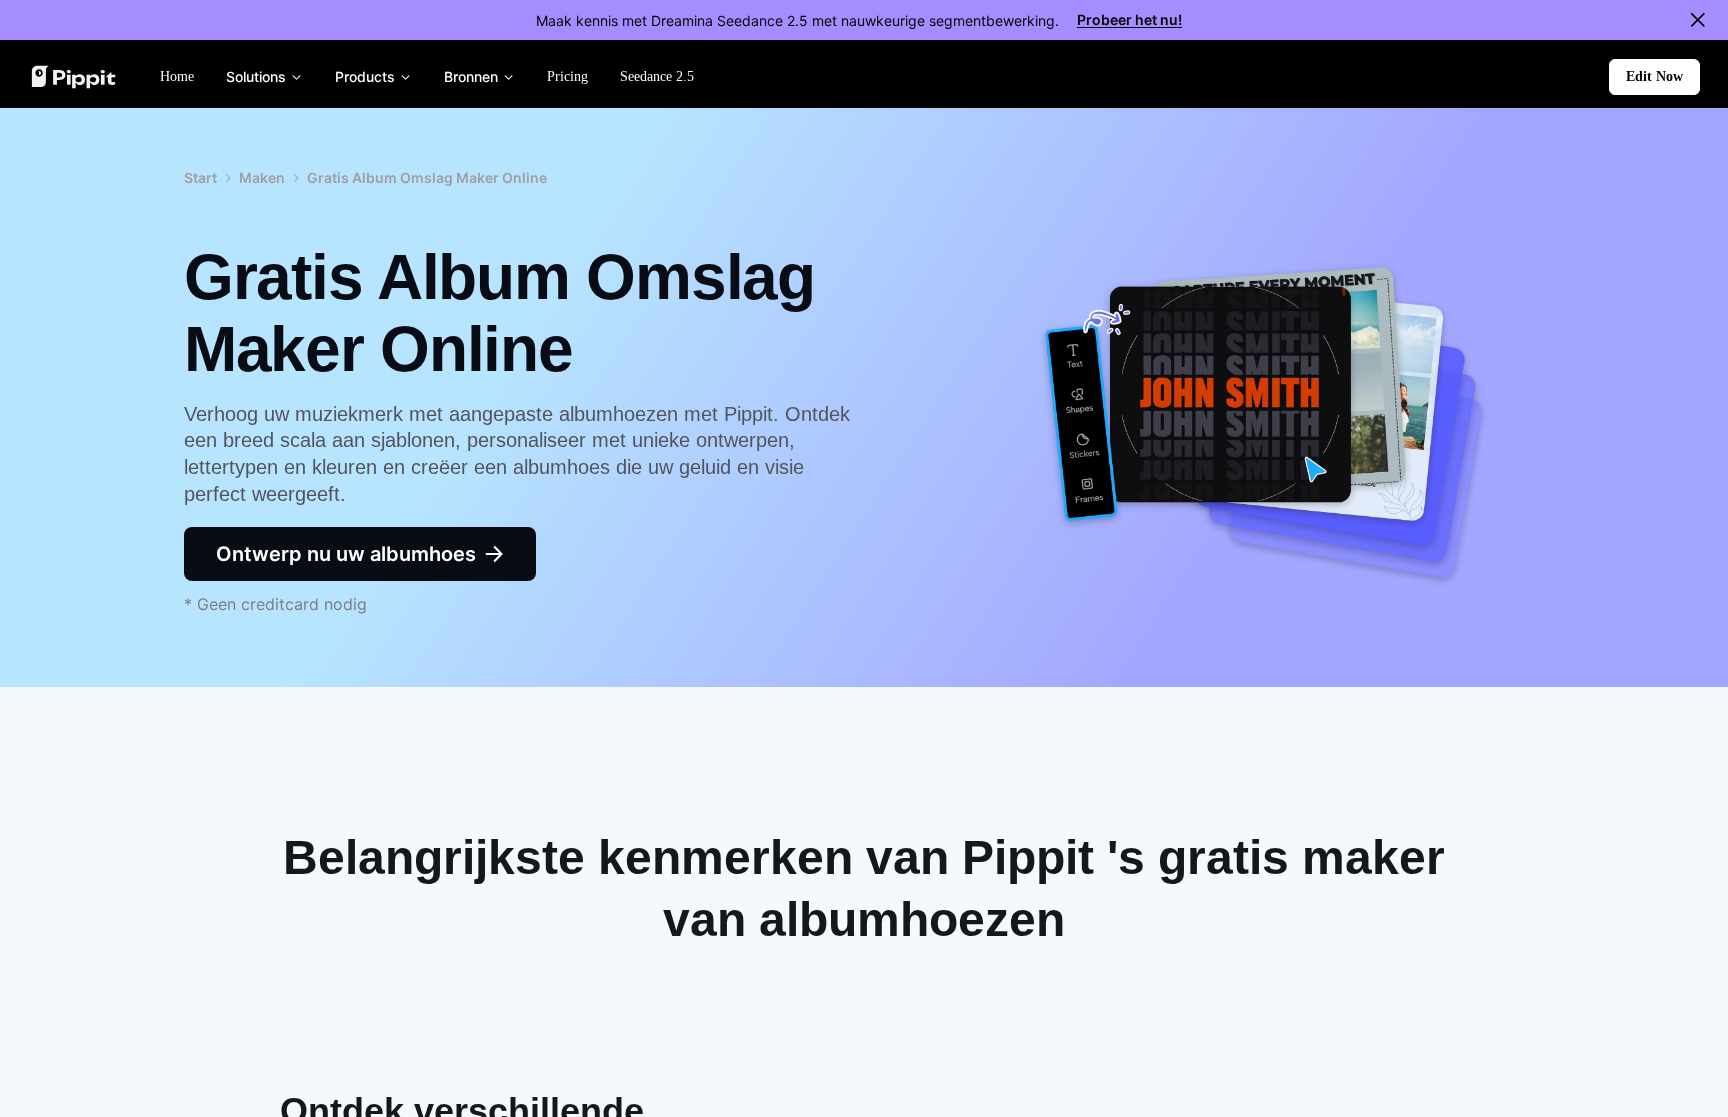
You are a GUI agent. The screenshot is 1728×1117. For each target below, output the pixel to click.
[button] (1654, 77)
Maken (262, 177)
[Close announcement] (1698, 20)
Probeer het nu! (1129, 19)
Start (200, 177)
